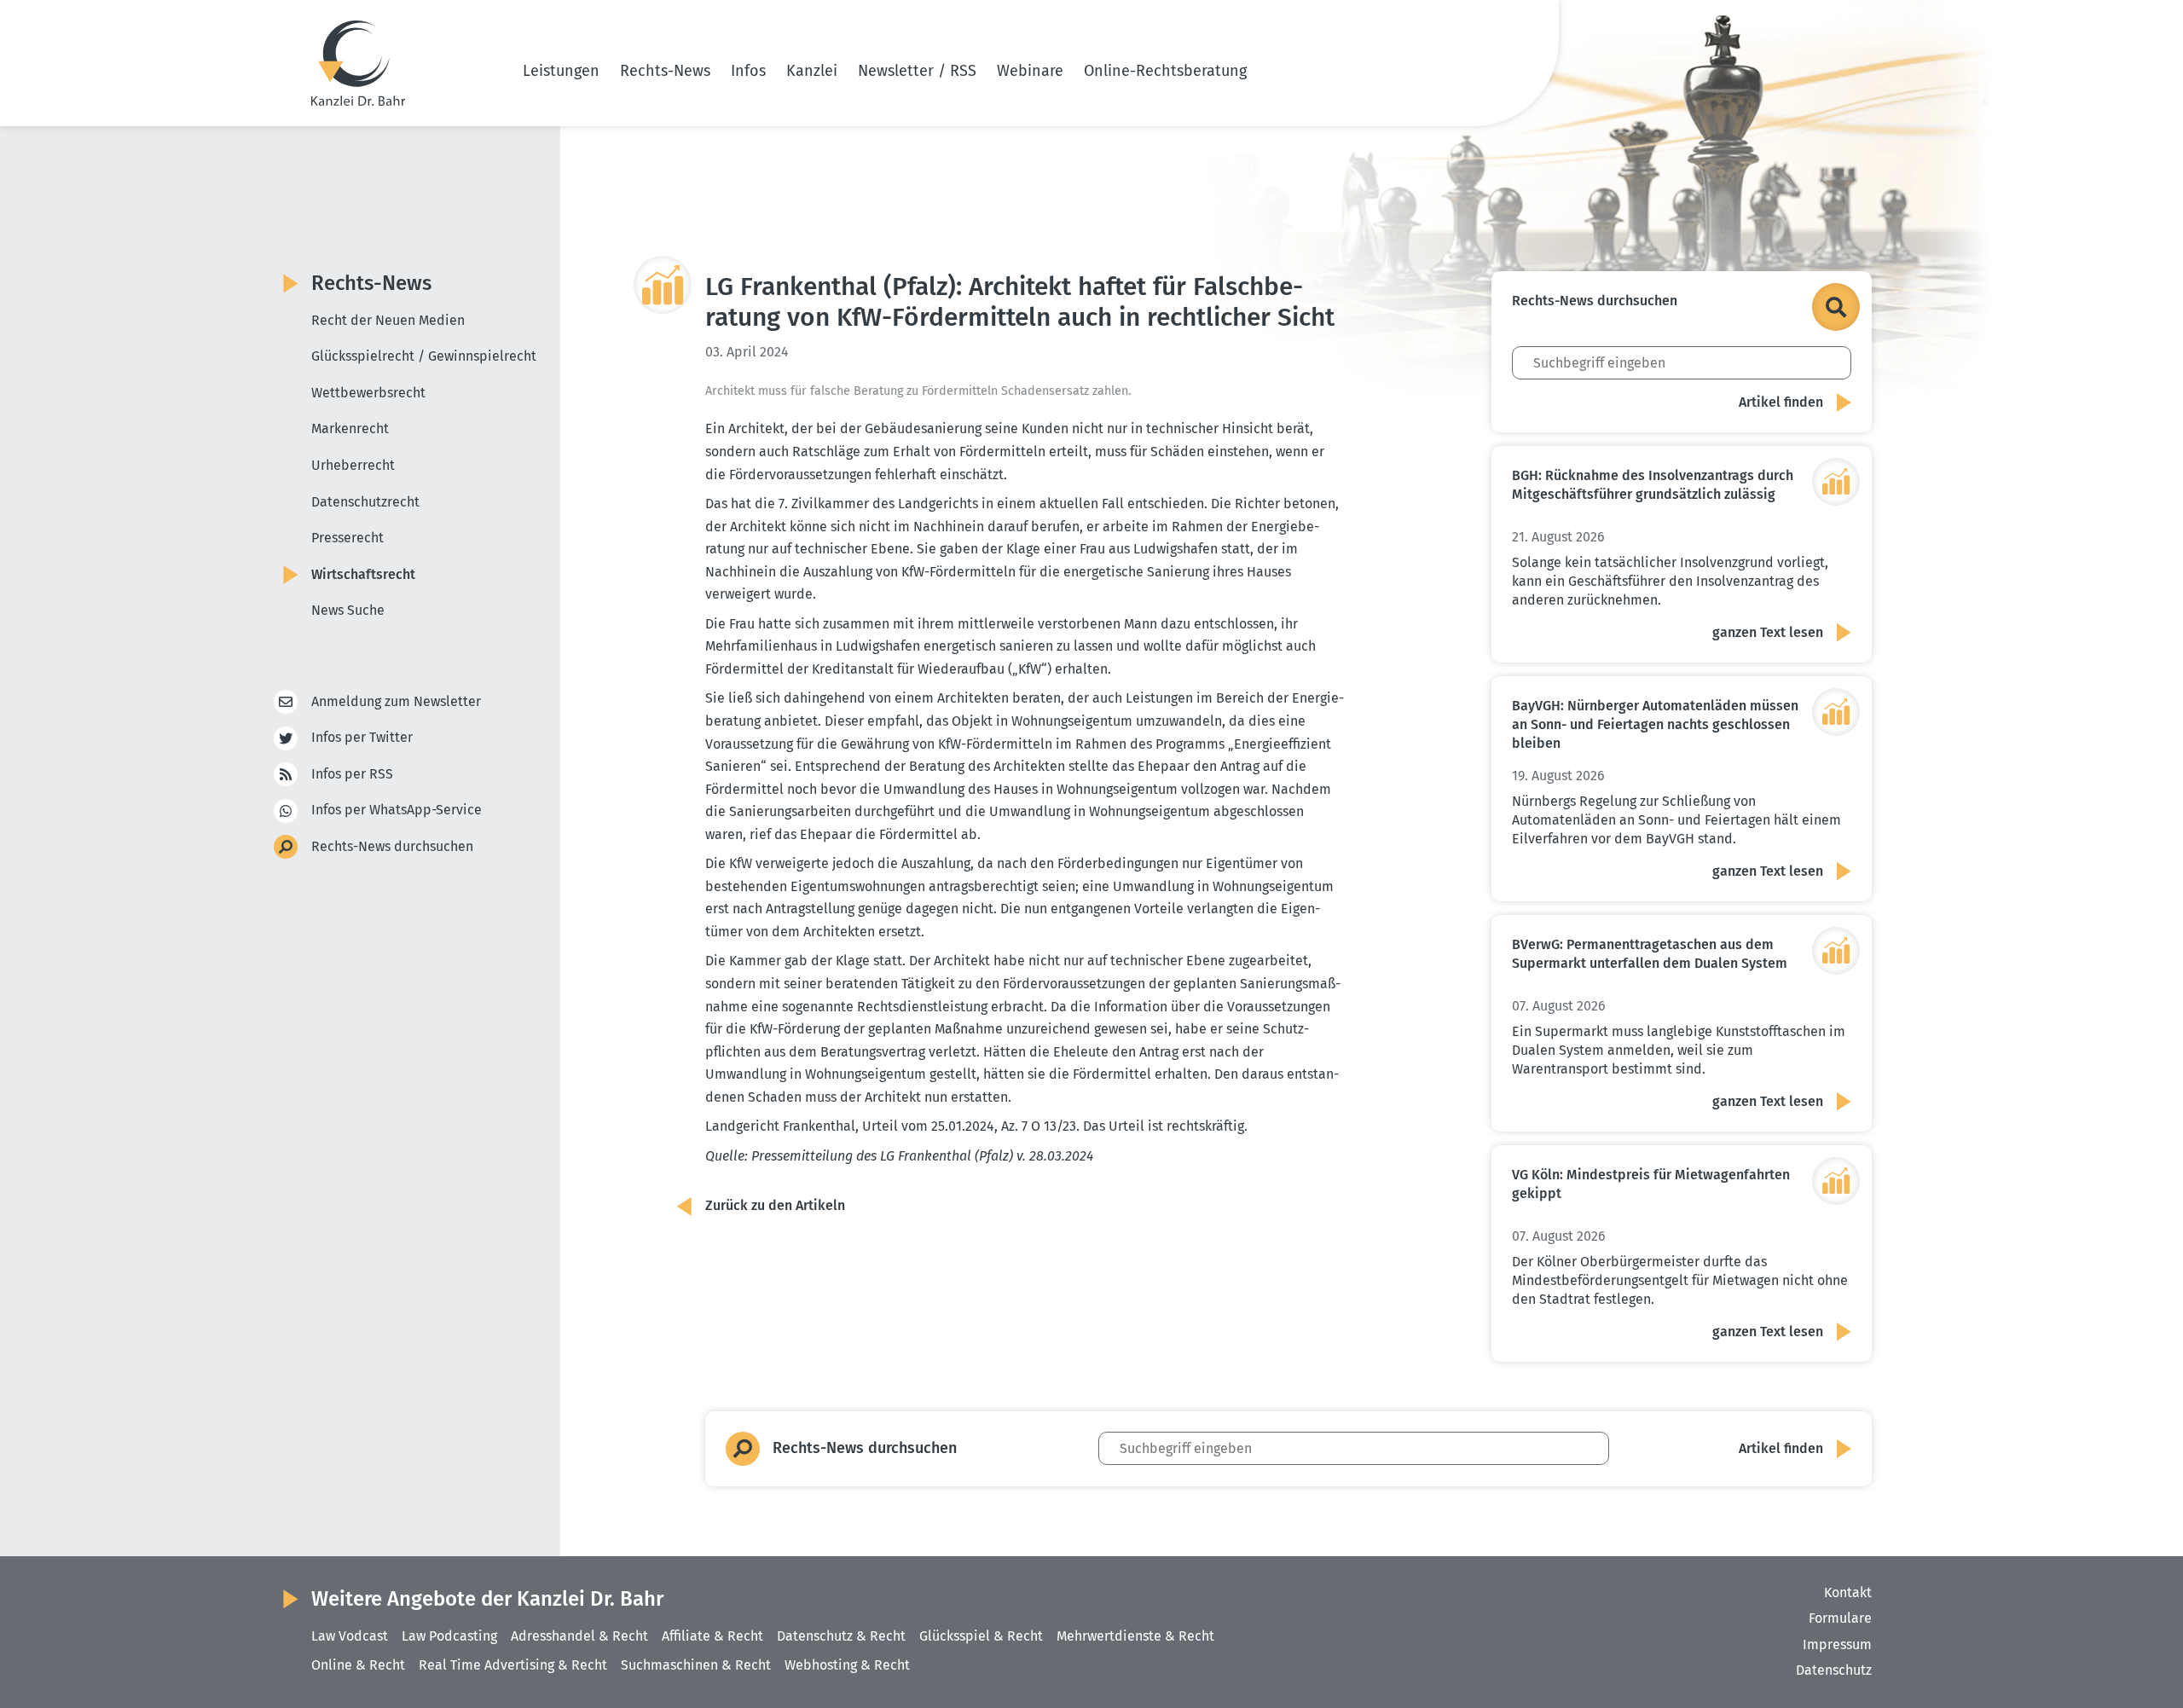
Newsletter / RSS (917, 71)
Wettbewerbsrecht (368, 393)
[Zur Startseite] (358, 63)
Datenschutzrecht (365, 502)
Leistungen (561, 71)
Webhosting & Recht (847, 1665)
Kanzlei (812, 71)
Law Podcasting (449, 1636)
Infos (748, 71)
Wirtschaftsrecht (363, 574)
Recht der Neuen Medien (388, 320)
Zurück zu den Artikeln (775, 1205)
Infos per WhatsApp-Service (397, 810)
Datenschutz (1834, 1670)
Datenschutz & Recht (841, 1636)
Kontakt (1848, 1592)
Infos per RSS (352, 774)
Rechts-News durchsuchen (392, 846)
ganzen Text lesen (1768, 632)
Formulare (1840, 1618)
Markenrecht (350, 428)
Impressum (1837, 1644)
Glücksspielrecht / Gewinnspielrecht (424, 356)
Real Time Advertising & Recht (513, 1665)
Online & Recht (358, 1665)
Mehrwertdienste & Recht (1135, 1636)
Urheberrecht (353, 465)
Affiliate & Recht (712, 1636)
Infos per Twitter (362, 737)
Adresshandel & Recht (579, 1636)
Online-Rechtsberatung (1165, 71)
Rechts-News (665, 71)
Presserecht (347, 538)
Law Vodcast (350, 1636)
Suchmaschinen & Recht (696, 1665)
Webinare (1030, 71)
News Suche (348, 610)
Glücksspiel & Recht (981, 1636)
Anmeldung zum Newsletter (396, 701)
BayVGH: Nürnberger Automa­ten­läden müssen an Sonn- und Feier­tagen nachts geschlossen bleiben (1655, 724)
